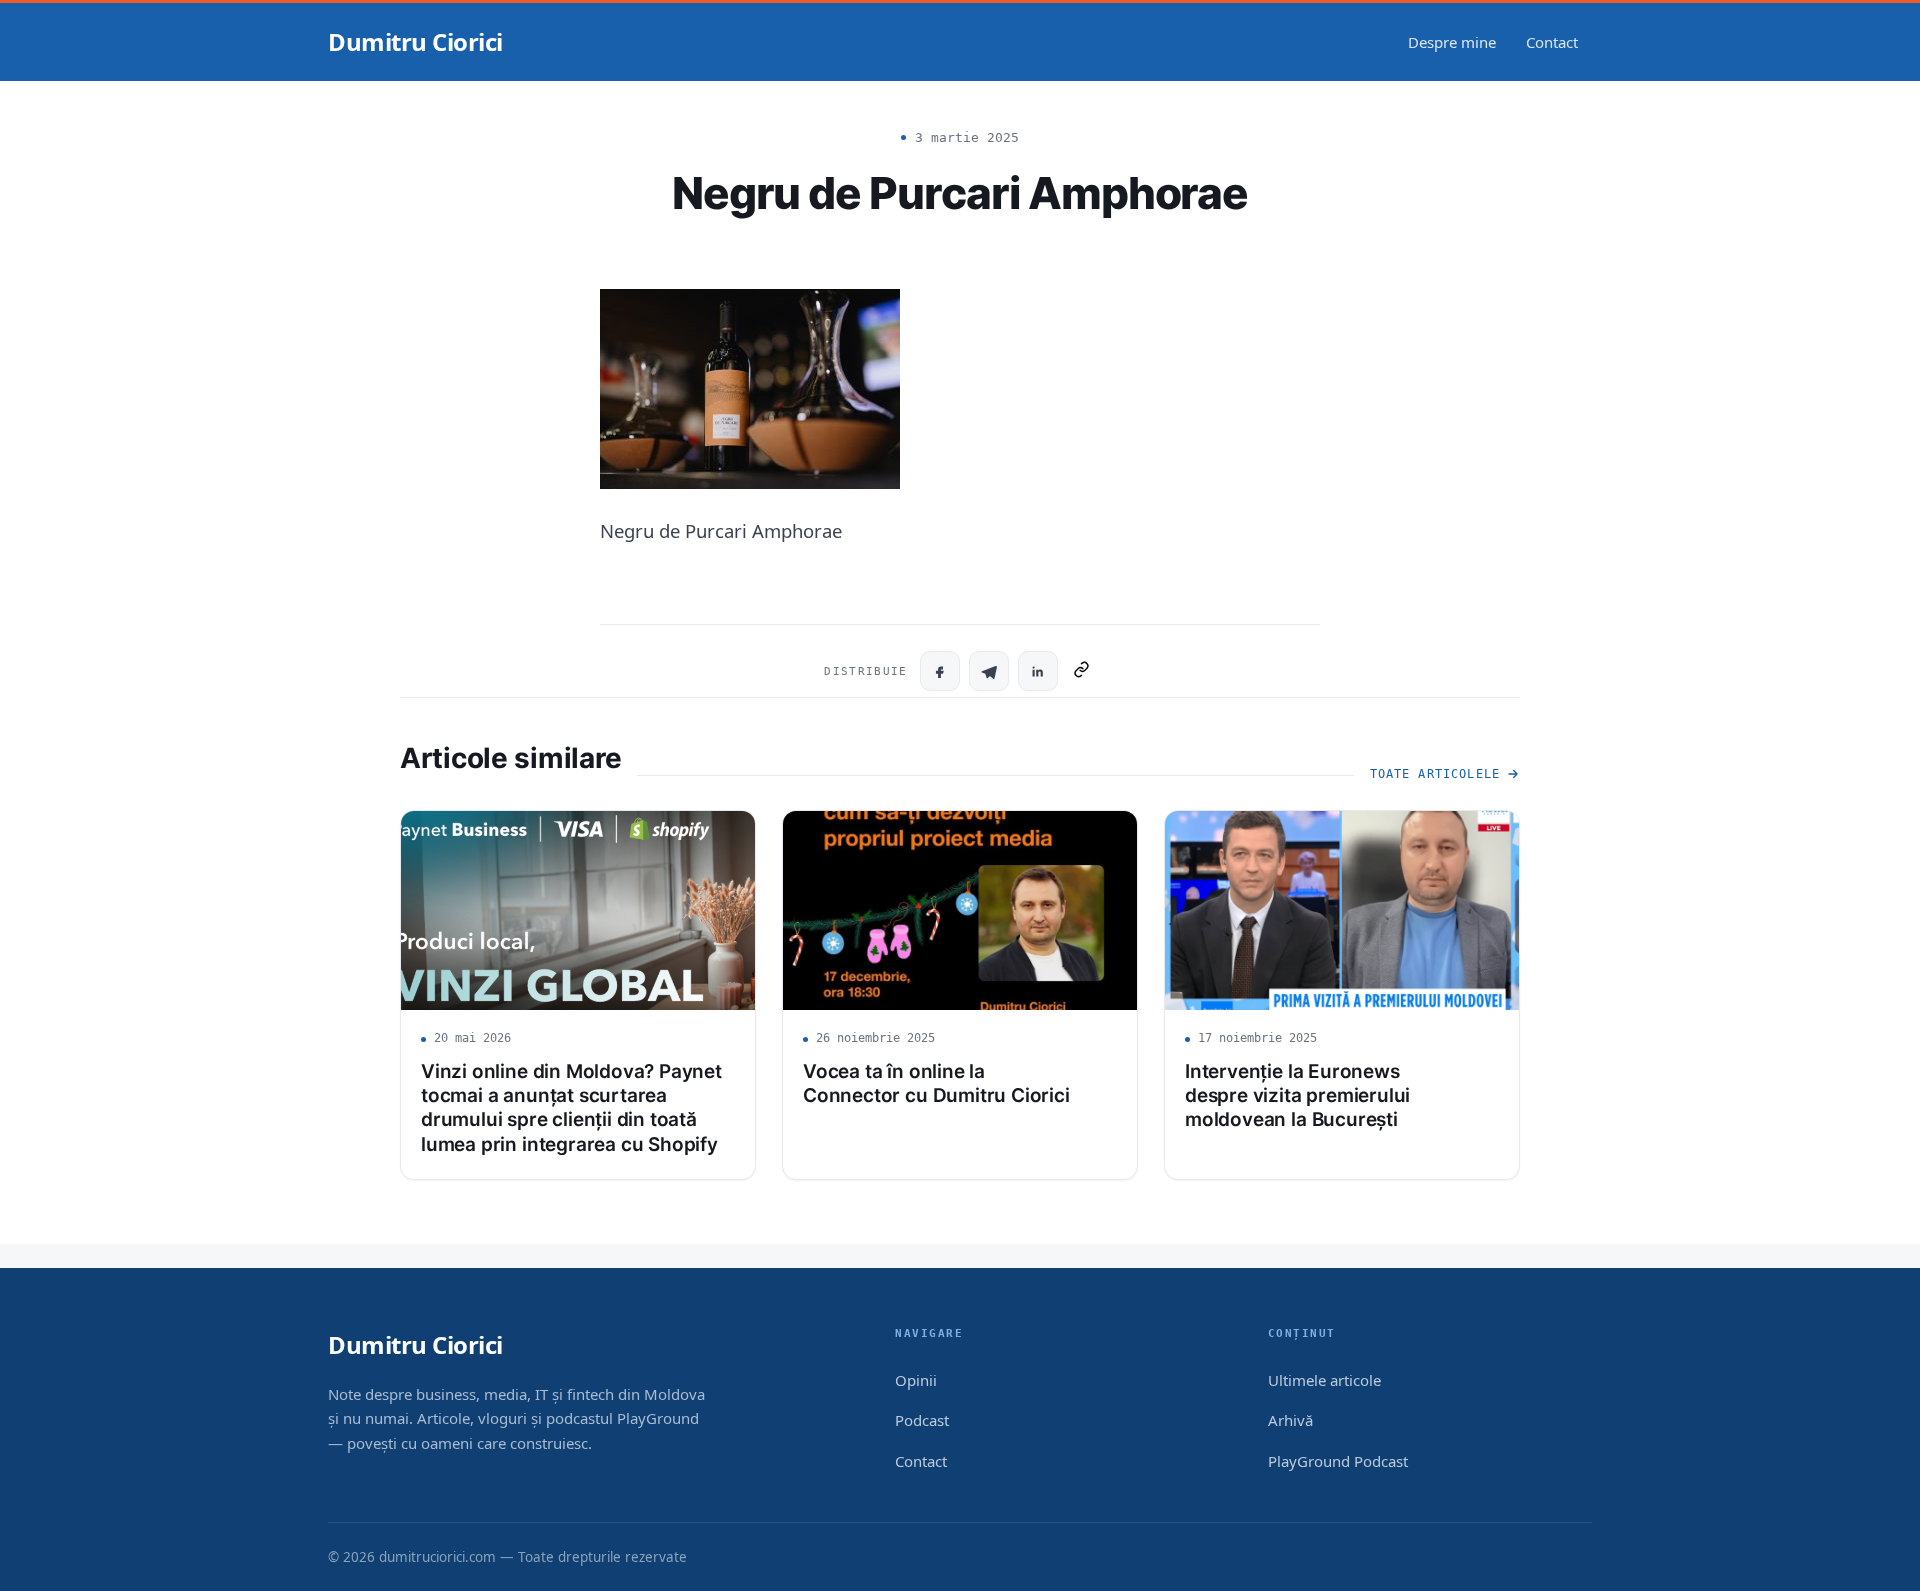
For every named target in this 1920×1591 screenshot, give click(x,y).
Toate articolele (1435, 774)
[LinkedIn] (1038, 671)
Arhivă (1290, 1420)
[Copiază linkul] (1081, 671)
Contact (1552, 42)
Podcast (922, 1420)
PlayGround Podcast (1338, 1461)
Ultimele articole (1324, 1380)
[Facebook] (940, 671)
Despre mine (1452, 42)
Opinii (916, 1380)
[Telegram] (989, 671)
